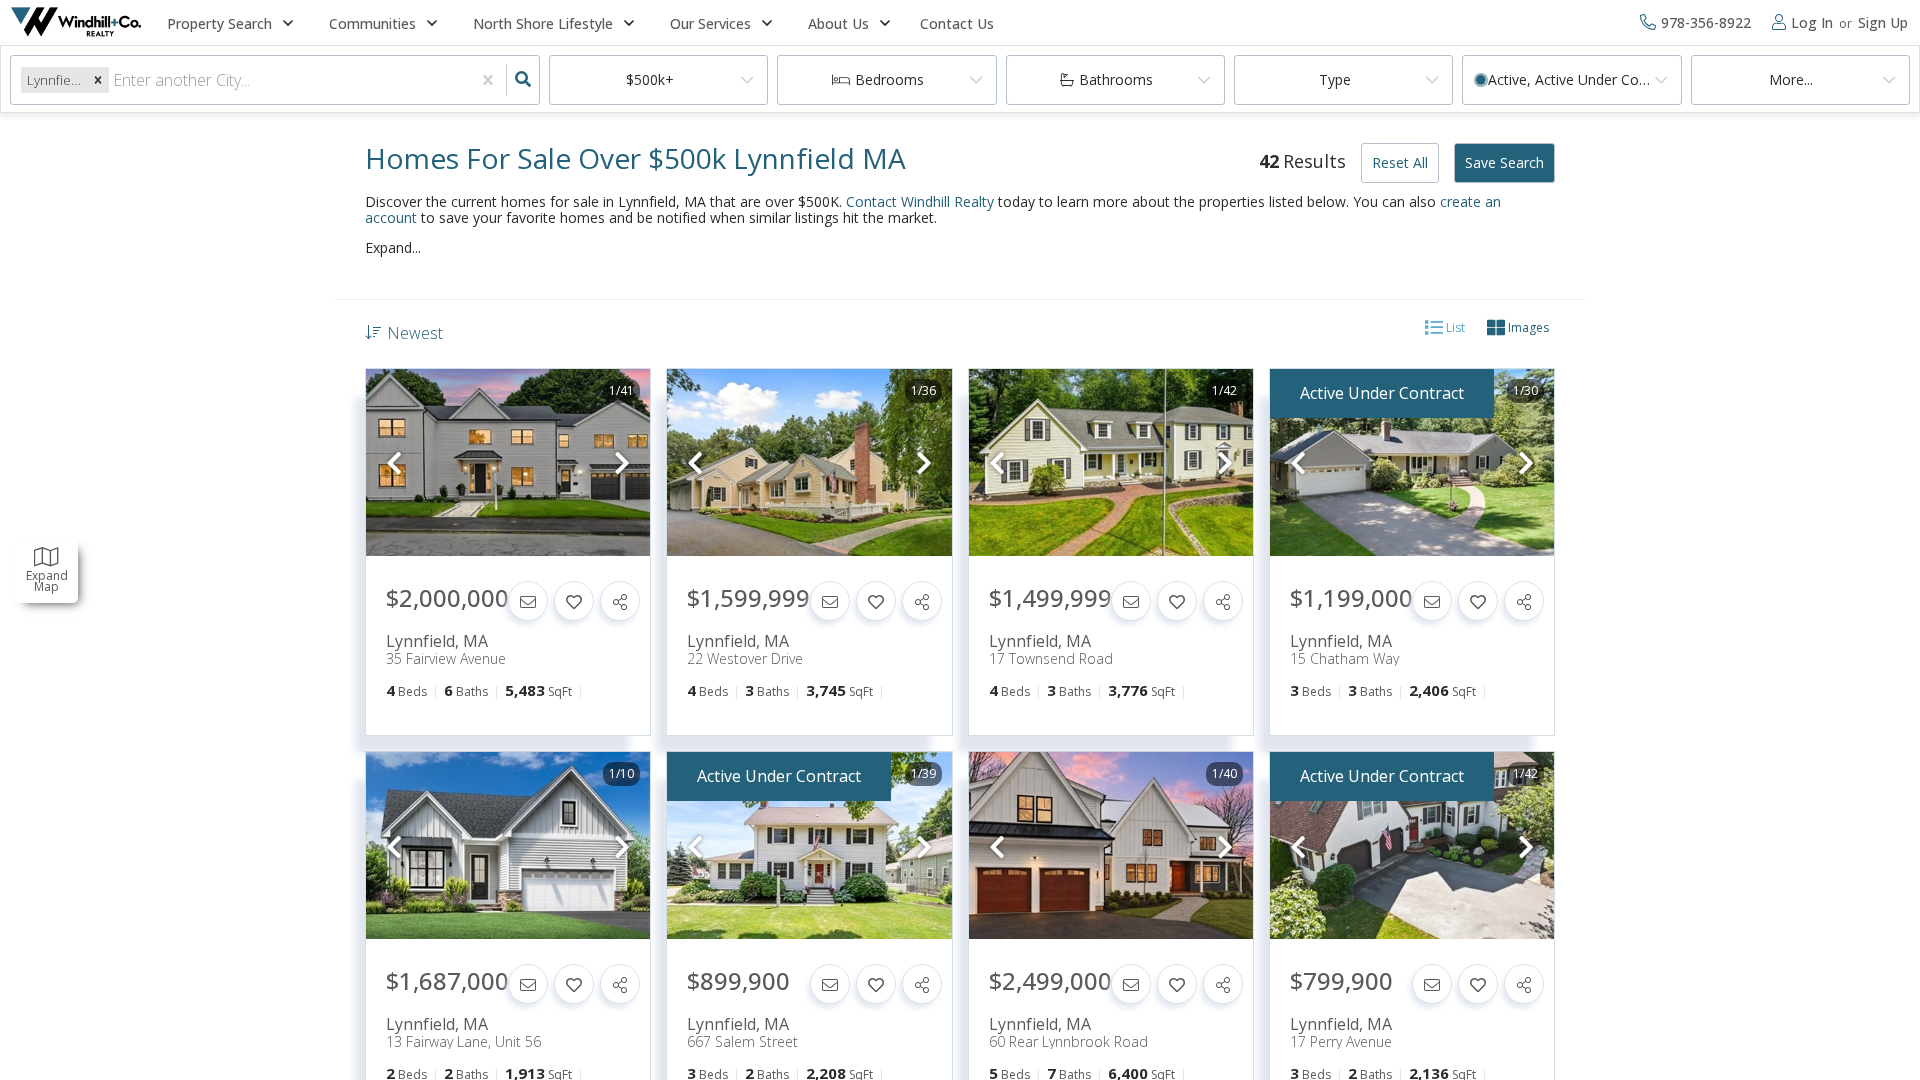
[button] (98, 79)
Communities (372, 23)
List (1454, 327)
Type (1335, 79)
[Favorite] (574, 601)
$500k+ (650, 79)
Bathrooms (1116, 79)
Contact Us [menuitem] (957, 23)
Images (1527, 327)
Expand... (393, 248)
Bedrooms (889, 79)
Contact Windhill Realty (920, 201)
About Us (838, 23)
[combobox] (115, 80)
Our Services (710, 23)
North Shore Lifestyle (543, 23)
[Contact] (528, 601)
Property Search (219, 23)
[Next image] (622, 463)
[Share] (620, 601)
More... (1791, 79)
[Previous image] (394, 463)
